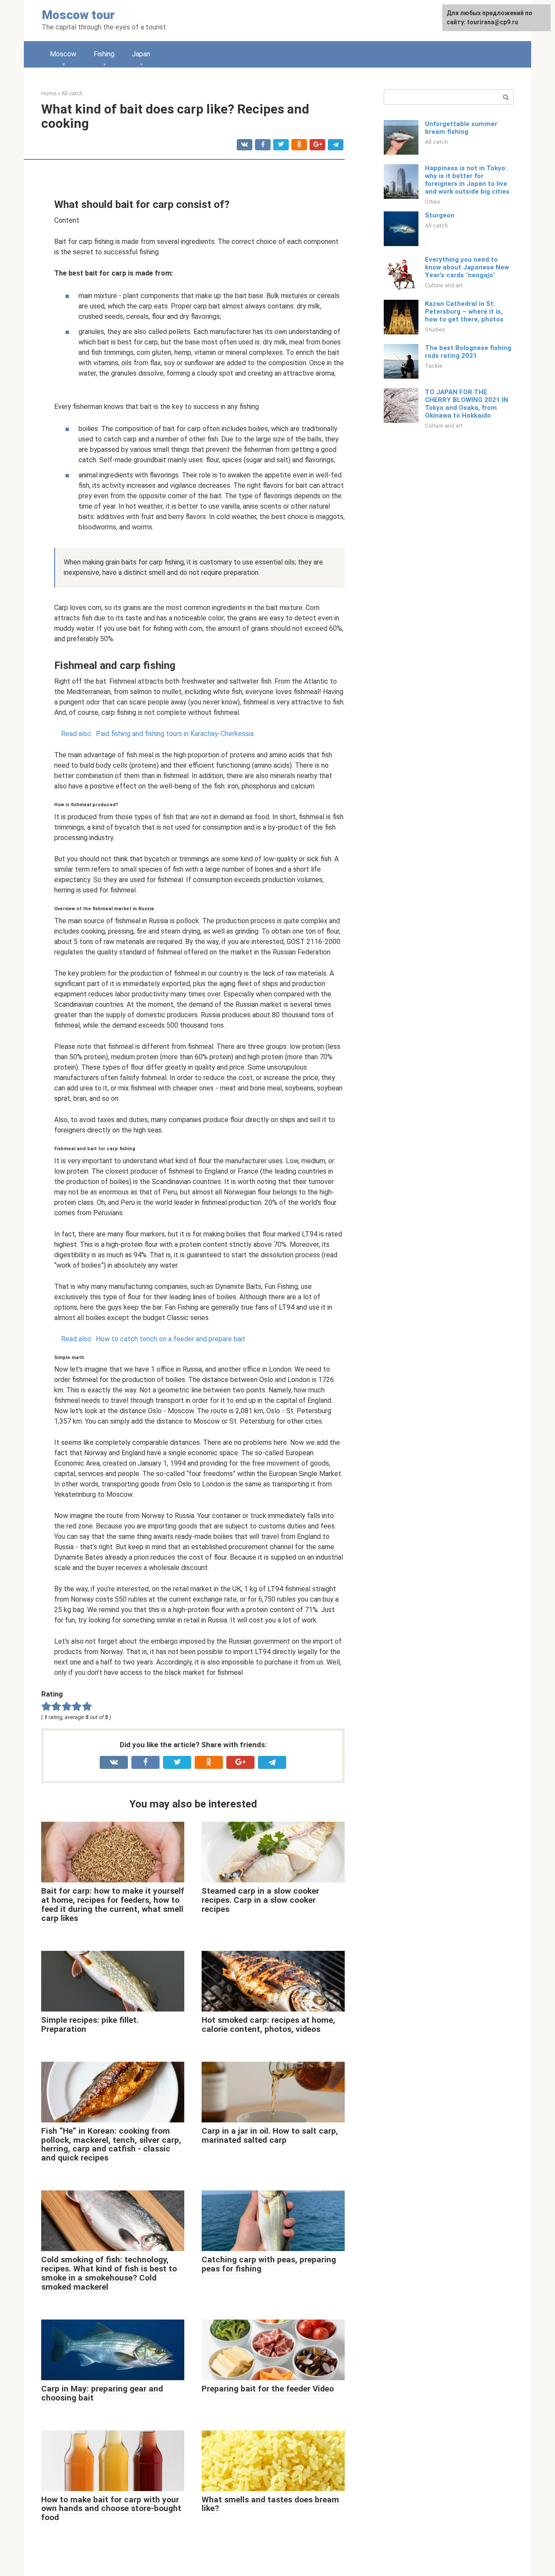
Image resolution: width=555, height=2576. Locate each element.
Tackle (434, 366)
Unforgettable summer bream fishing (461, 128)
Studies (435, 329)
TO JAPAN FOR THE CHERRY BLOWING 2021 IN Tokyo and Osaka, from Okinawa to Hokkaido (467, 404)
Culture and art (444, 285)
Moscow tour (78, 15)
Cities (433, 201)
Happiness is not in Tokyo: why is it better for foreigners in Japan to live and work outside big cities (467, 180)
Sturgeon (440, 215)
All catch (436, 142)
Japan (141, 54)
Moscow (63, 54)
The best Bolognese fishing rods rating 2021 (468, 352)
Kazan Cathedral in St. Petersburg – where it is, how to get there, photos (464, 311)
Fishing (104, 54)
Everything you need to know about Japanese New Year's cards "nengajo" (467, 267)
